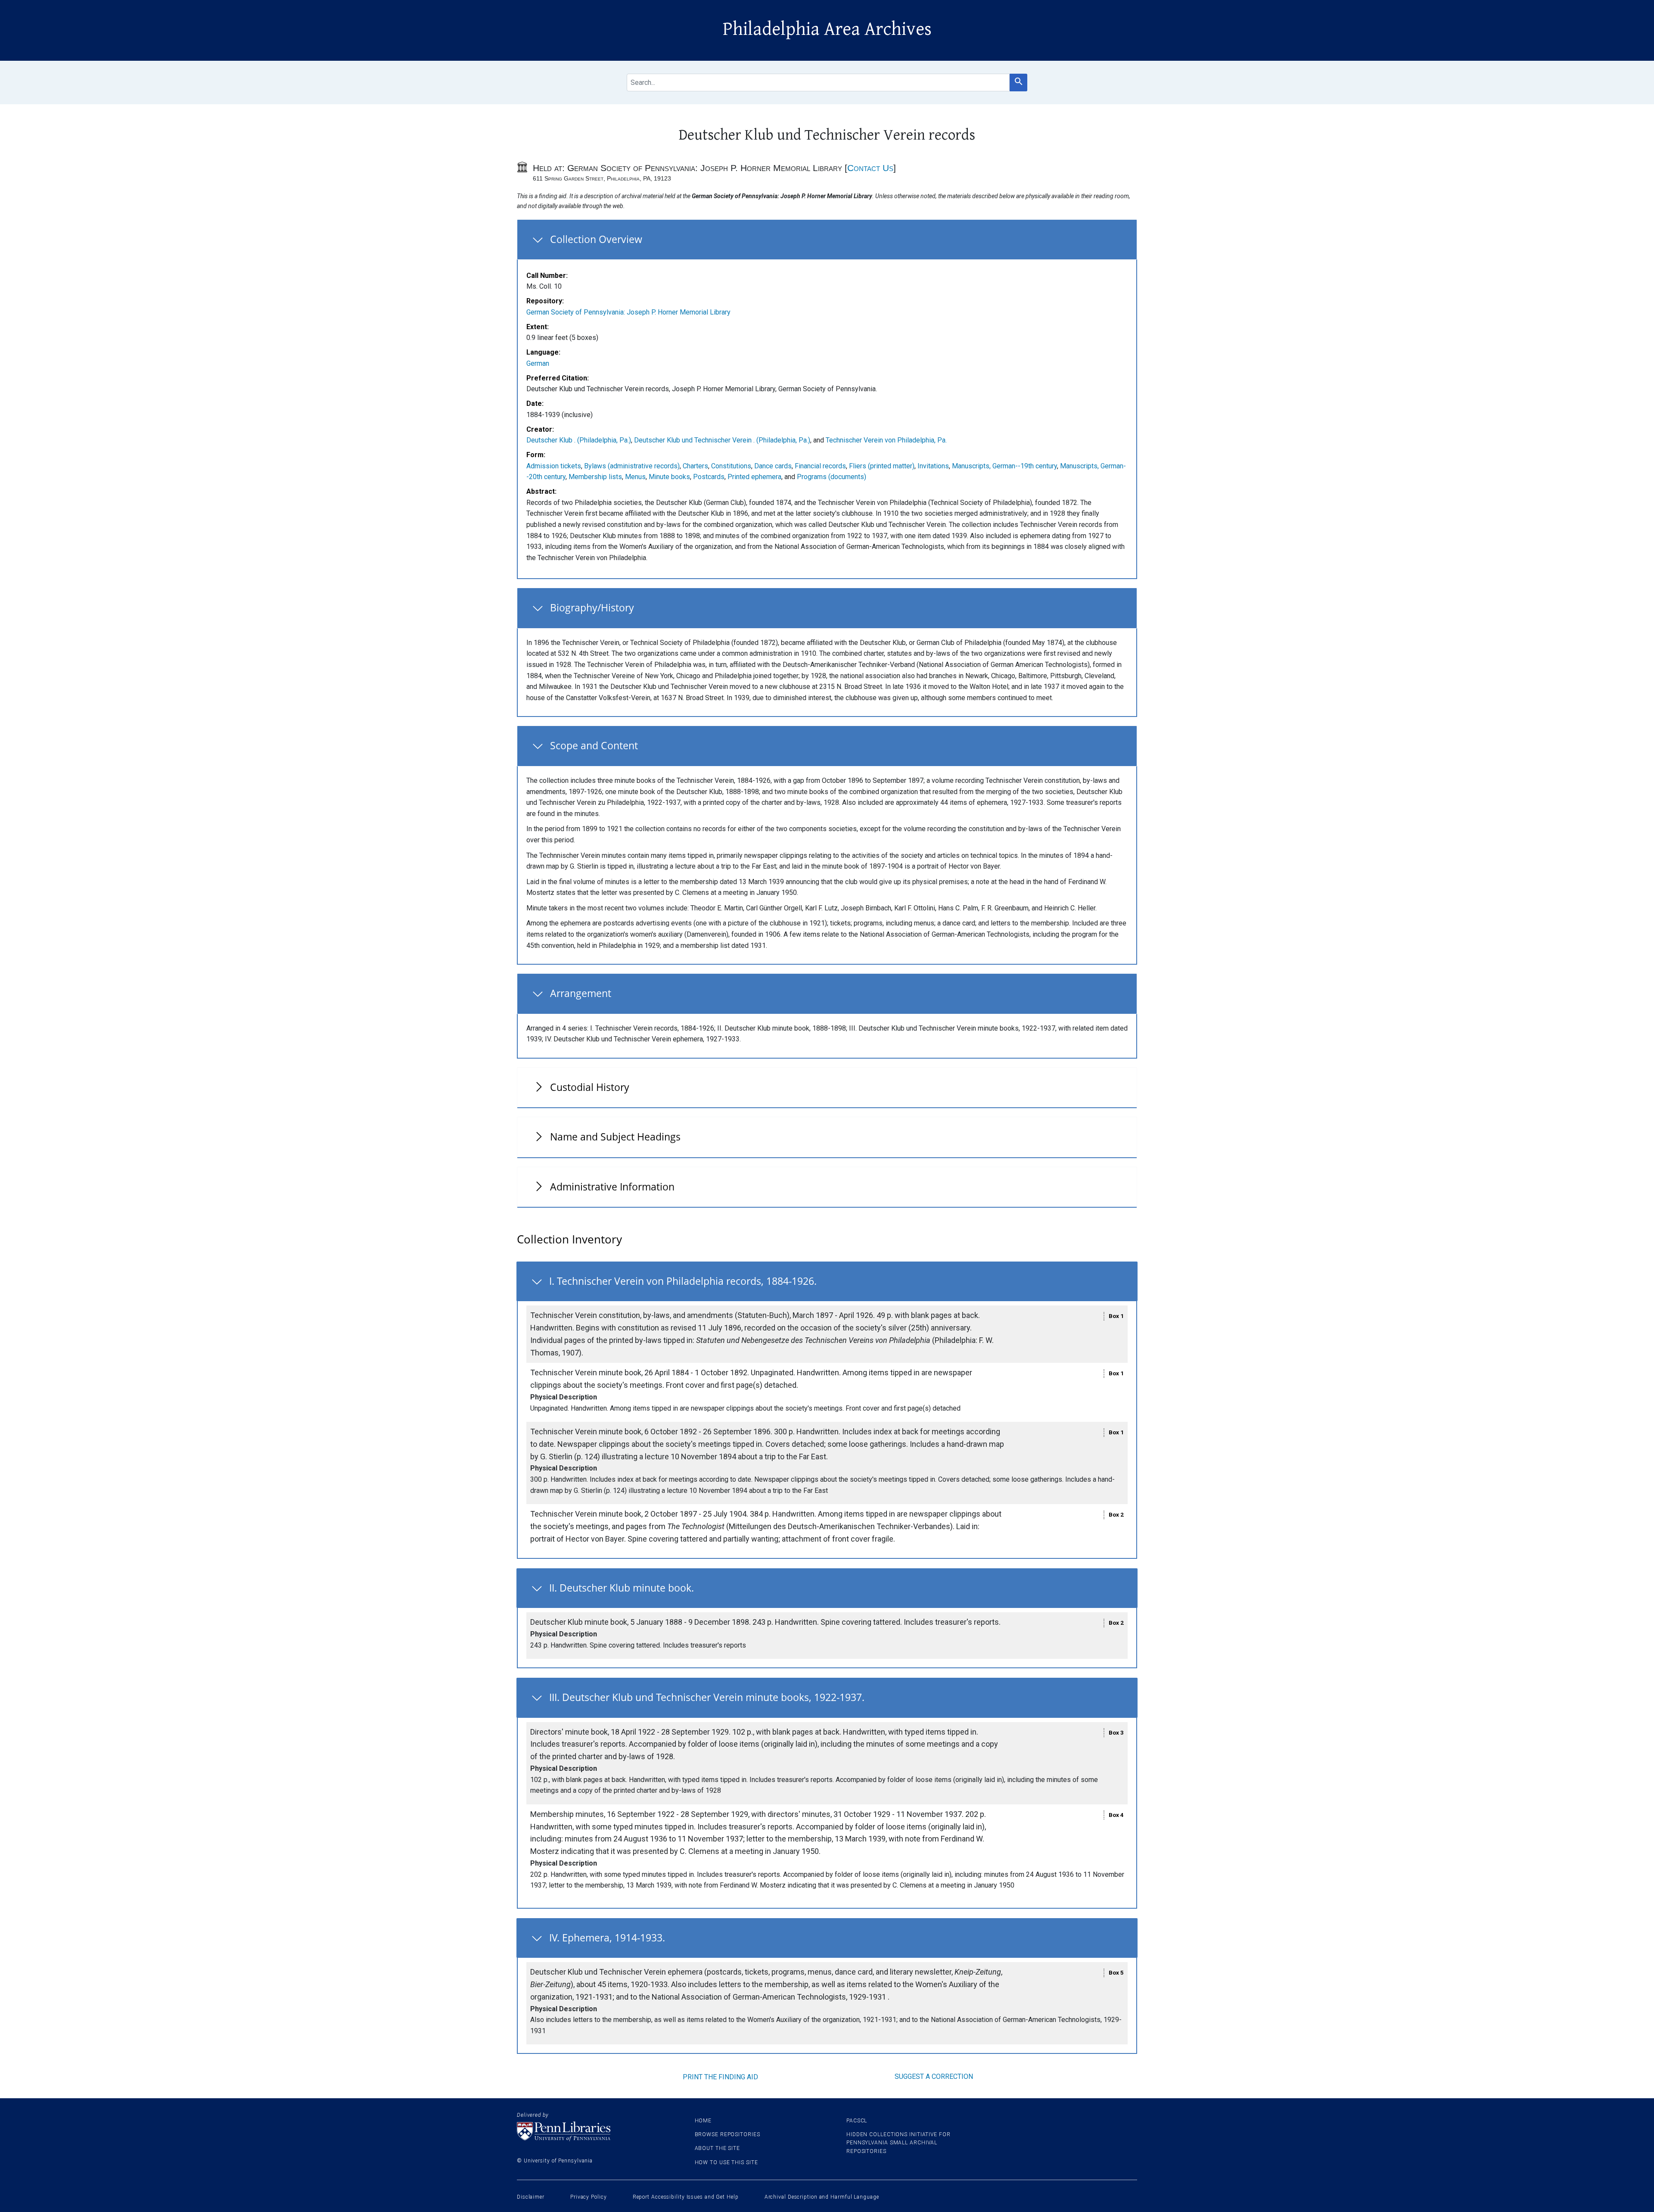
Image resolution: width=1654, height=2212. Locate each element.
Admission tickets (554, 466)
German (538, 363)
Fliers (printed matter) (882, 466)
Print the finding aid (720, 2077)
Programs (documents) (832, 477)
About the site (718, 2148)
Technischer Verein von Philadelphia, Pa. (886, 440)
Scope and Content (594, 745)
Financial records (820, 466)
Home (703, 2121)
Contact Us (870, 168)
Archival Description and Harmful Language (822, 2197)
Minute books (669, 477)
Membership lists (595, 477)
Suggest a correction (934, 2076)
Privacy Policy (589, 2197)
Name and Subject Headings (615, 1137)
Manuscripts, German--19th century (1004, 466)
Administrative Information (612, 1187)
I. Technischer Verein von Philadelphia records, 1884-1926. (683, 1281)
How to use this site (726, 2162)
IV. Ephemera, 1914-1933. (607, 1938)
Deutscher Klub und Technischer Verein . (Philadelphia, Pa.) (722, 440)
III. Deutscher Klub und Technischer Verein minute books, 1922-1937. (707, 1697)
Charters (695, 466)
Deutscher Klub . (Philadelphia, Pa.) (579, 440)
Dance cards (773, 466)
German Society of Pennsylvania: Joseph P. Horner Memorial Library (628, 312)
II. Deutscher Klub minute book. (622, 1588)
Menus (635, 477)
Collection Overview (596, 239)
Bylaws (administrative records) (632, 466)
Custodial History (590, 1087)
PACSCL (857, 2121)
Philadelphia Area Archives (827, 29)
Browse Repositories (728, 2134)
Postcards (709, 477)
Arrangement (581, 993)
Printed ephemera (754, 477)
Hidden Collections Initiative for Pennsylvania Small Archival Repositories (899, 2143)
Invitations (933, 466)
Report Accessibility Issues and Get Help (686, 2197)
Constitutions (731, 466)
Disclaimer (531, 2197)
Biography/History (592, 608)
